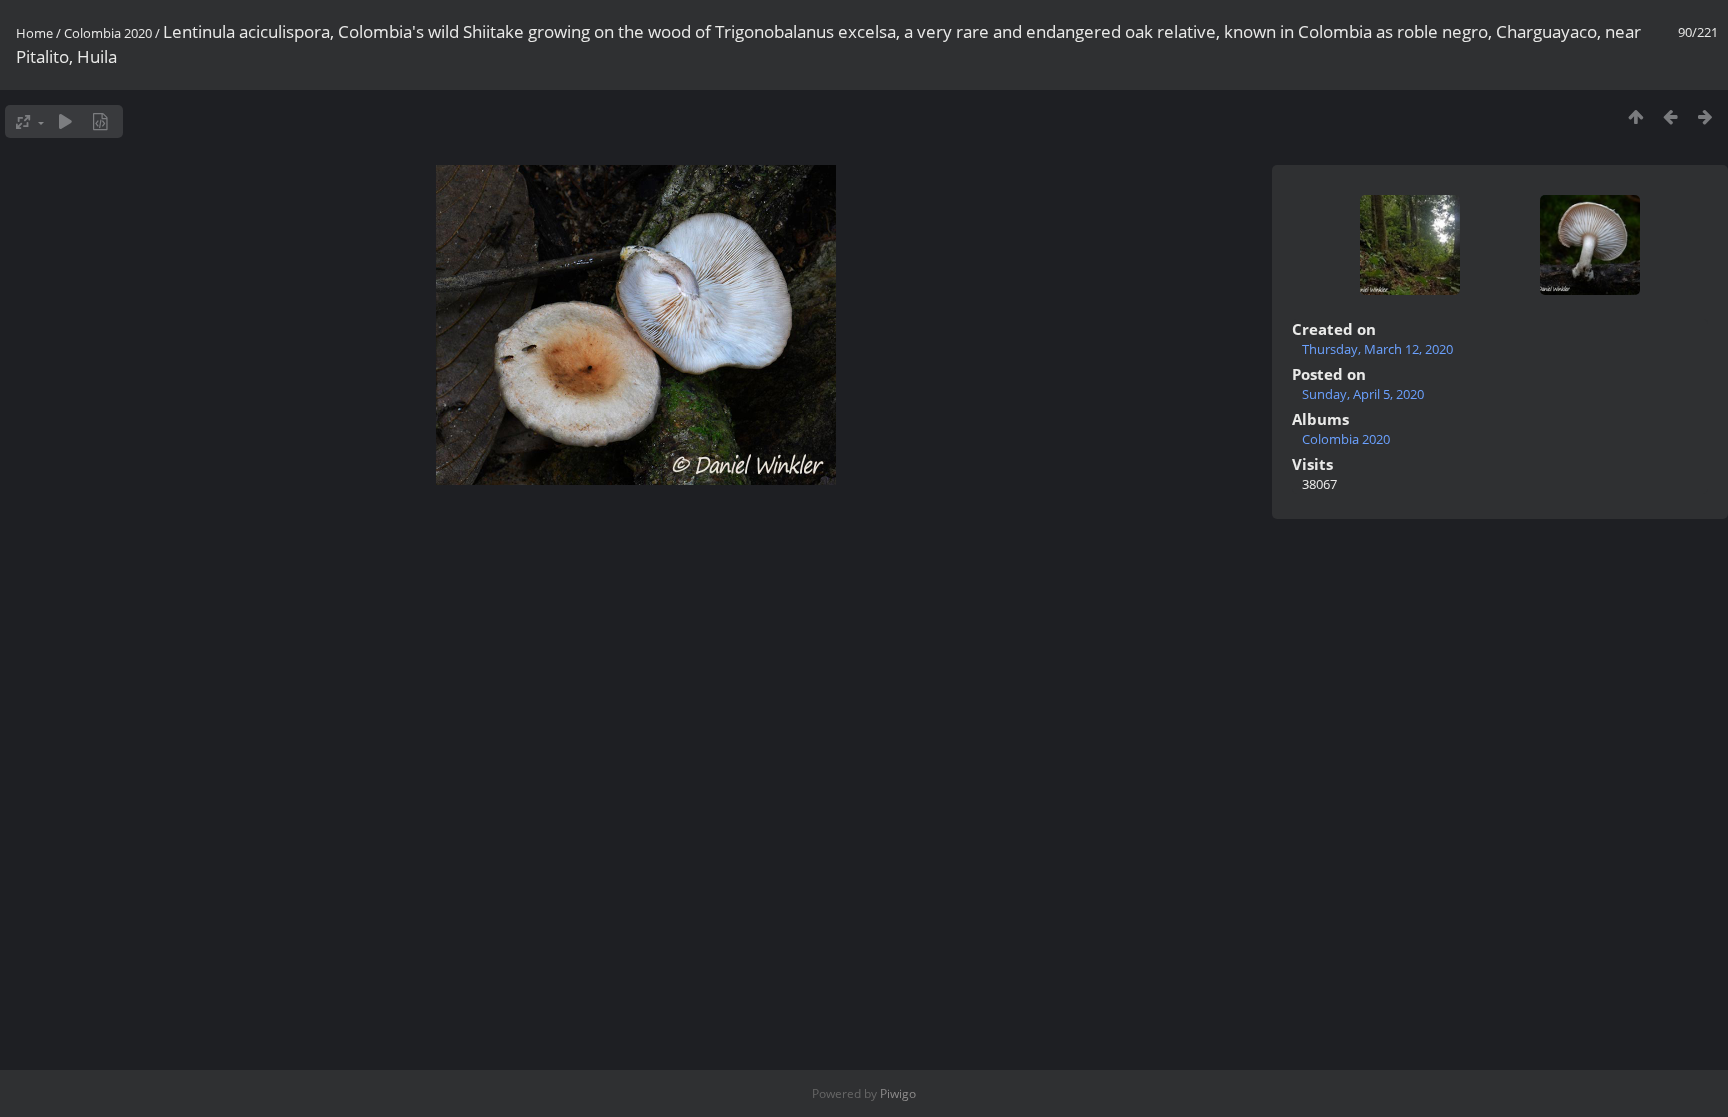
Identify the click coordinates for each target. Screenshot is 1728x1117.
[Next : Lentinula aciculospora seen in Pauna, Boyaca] (1705, 116)
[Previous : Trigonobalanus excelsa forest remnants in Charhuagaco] (1670, 116)
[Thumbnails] (1635, 116)
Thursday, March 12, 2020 (1377, 349)
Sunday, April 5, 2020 (1363, 394)
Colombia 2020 (108, 33)
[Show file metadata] (100, 121)
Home (34, 33)
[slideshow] (65, 121)
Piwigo (898, 1093)
